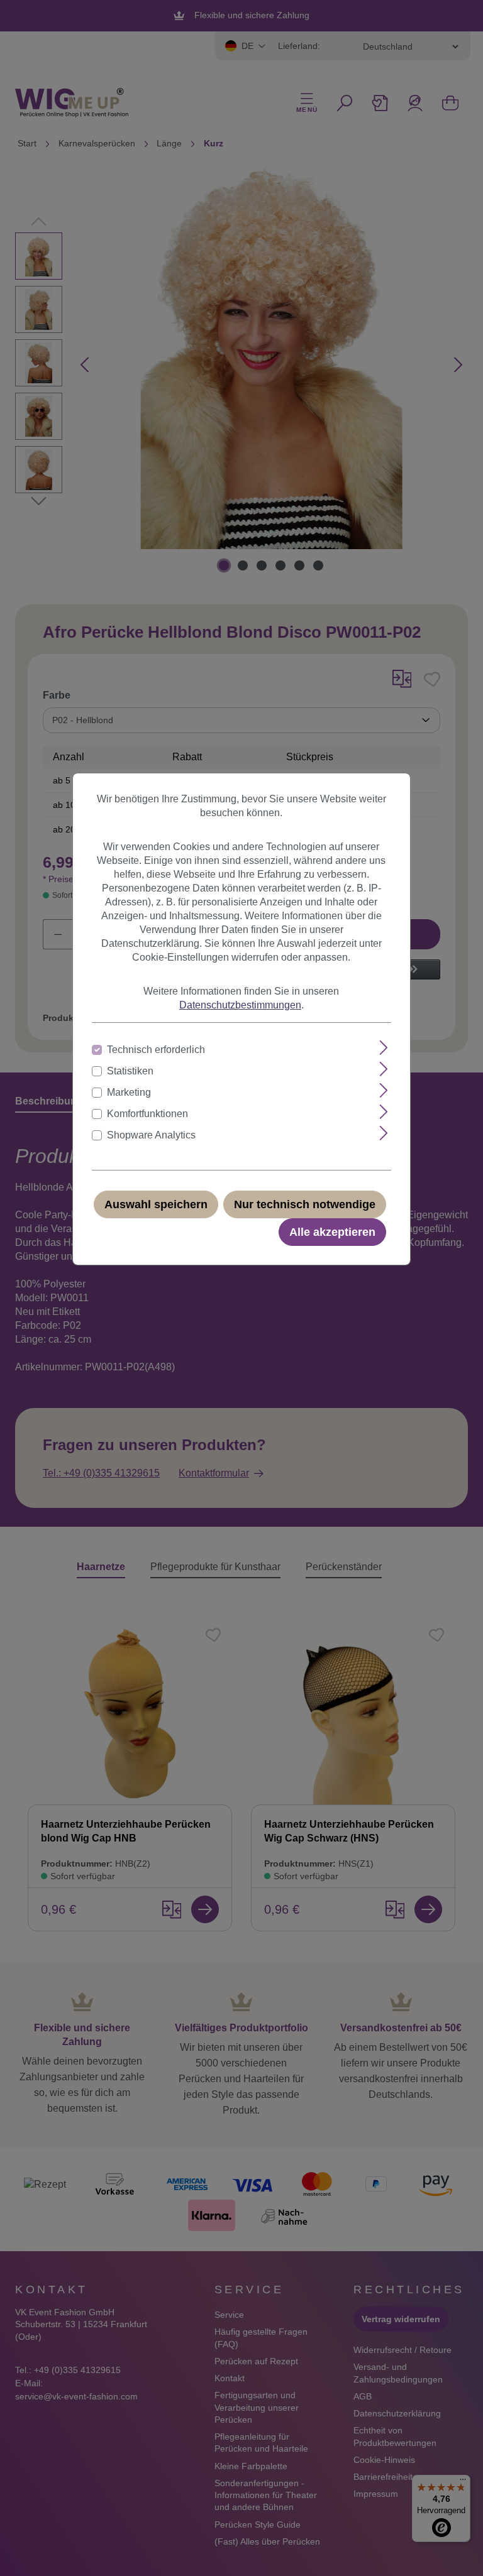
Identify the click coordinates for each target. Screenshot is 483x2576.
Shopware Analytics (151, 1135)
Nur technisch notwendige (305, 1204)
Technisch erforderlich (156, 1050)
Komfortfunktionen (147, 1114)
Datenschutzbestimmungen (240, 1005)
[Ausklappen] (384, 1048)
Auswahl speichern (156, 1204)
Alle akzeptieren (332, 1232)
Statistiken (130, 1071)
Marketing (129, 1092)
